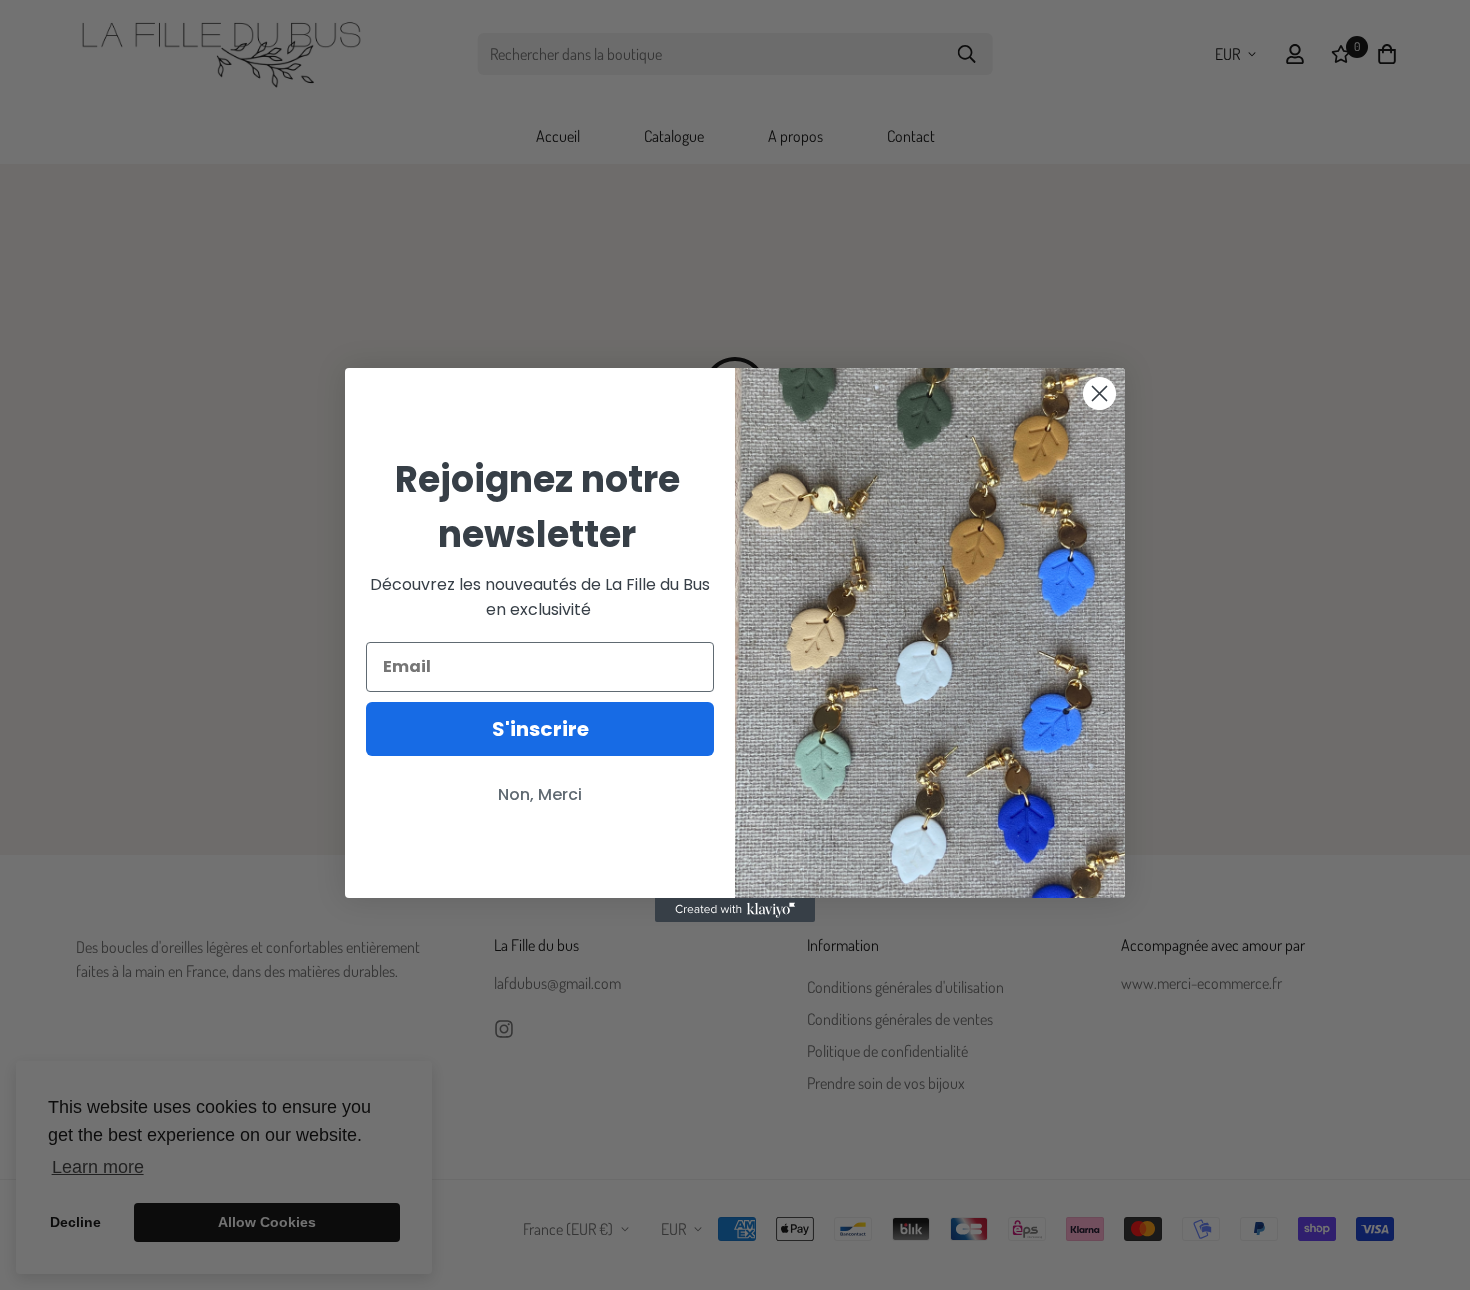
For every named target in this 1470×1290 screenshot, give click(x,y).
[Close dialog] (1099, 393)
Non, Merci (540, 794)
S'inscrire (540, 729)
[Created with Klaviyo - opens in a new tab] (735, 910)
